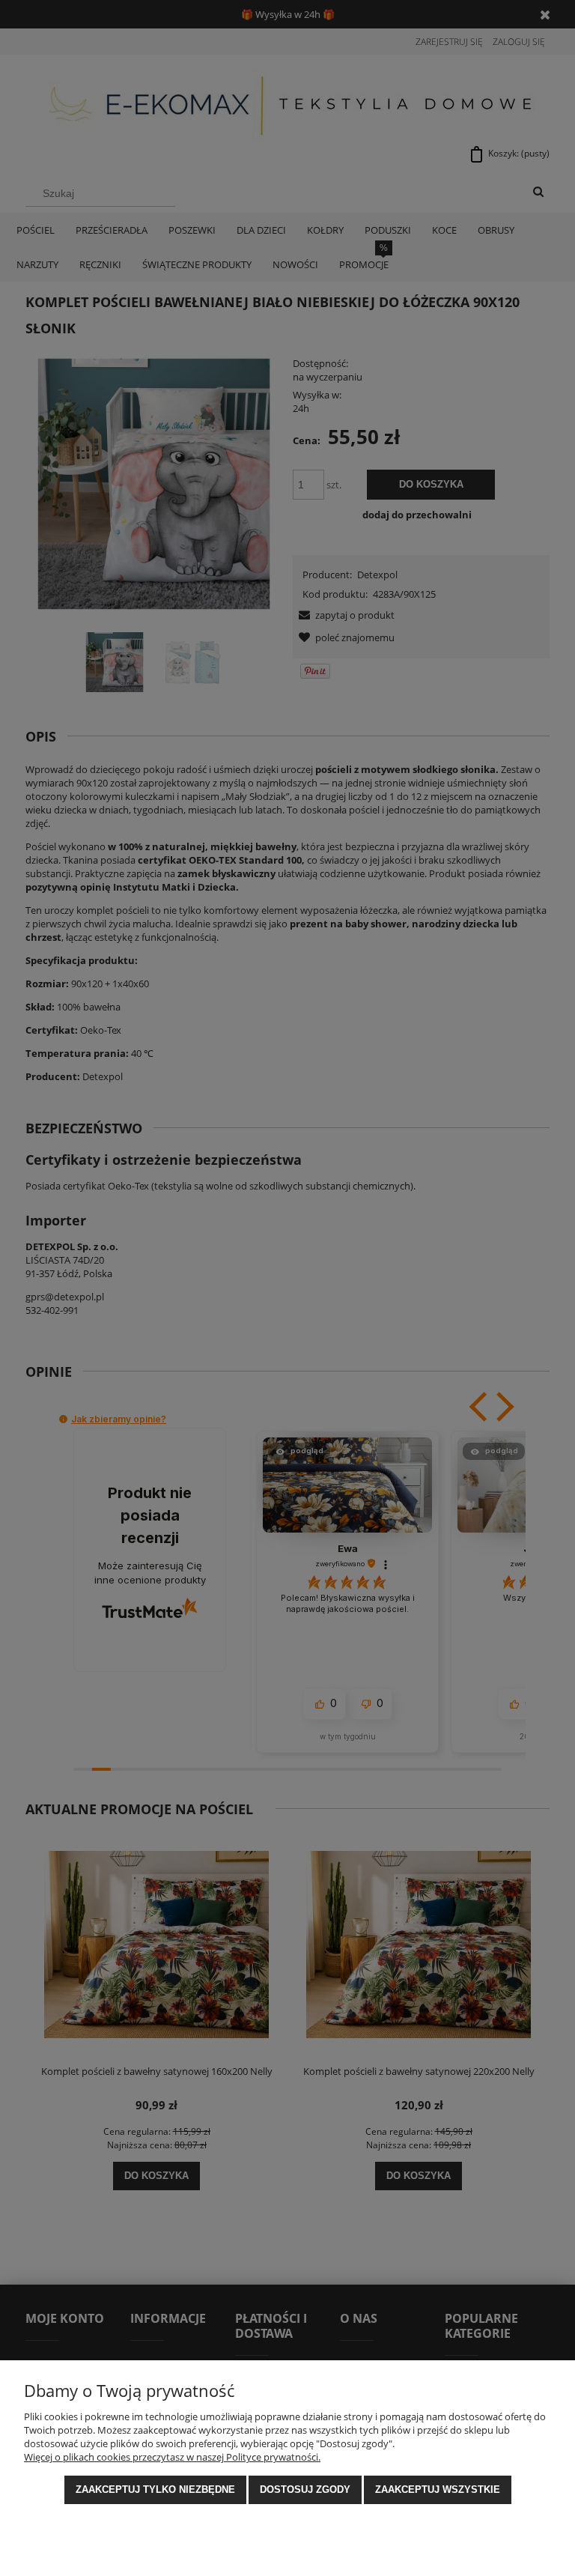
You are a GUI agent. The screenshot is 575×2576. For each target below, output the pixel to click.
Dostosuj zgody (305, 2489)
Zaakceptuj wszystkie (438, 2489)
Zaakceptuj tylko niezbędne (155, 2489)
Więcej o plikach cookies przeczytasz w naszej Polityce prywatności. (172, 2457)
